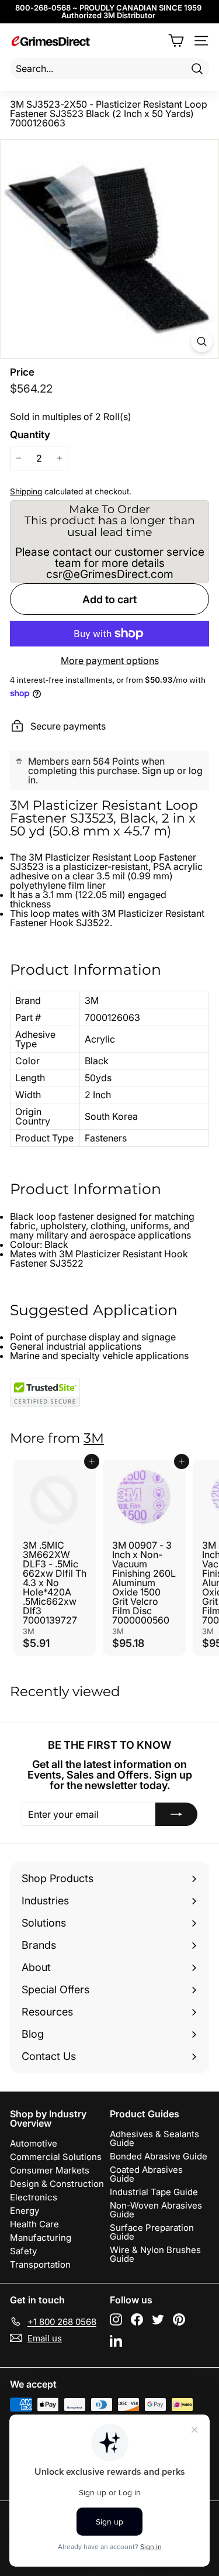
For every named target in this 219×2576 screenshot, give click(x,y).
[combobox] (109, 68)
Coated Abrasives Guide (146, 2174)
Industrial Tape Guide (154, 2192)
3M (94, 1438)
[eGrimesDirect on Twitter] (158, 2319)
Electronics (34, 2197)
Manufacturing (41, 2238)
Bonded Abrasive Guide (159, 2156)
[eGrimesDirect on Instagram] (116, 2319)
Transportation (40, 2264)
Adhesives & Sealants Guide (154, 2138)
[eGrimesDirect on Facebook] (137, 2319)
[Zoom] (202, 341)
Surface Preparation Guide (152, 2232)
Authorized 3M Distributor (108, 15)
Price (22, 372)
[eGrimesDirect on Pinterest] (179, 2319)
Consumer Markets (50, 2170)
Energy (25, 2211)
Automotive (34, 2143)
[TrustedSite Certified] (45, 1392)
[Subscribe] (176, 1814)
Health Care (34, 2224)
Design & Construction (57, 2184)
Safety (23, 2251)
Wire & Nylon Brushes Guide (155, 2254)
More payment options (110, 661)
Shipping (26, 491)
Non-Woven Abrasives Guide (156, 2210)
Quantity (30, 435)
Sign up (158, 771)
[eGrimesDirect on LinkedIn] (116, 2341)
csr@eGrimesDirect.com (110, 574)
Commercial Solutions (56, 2157)
